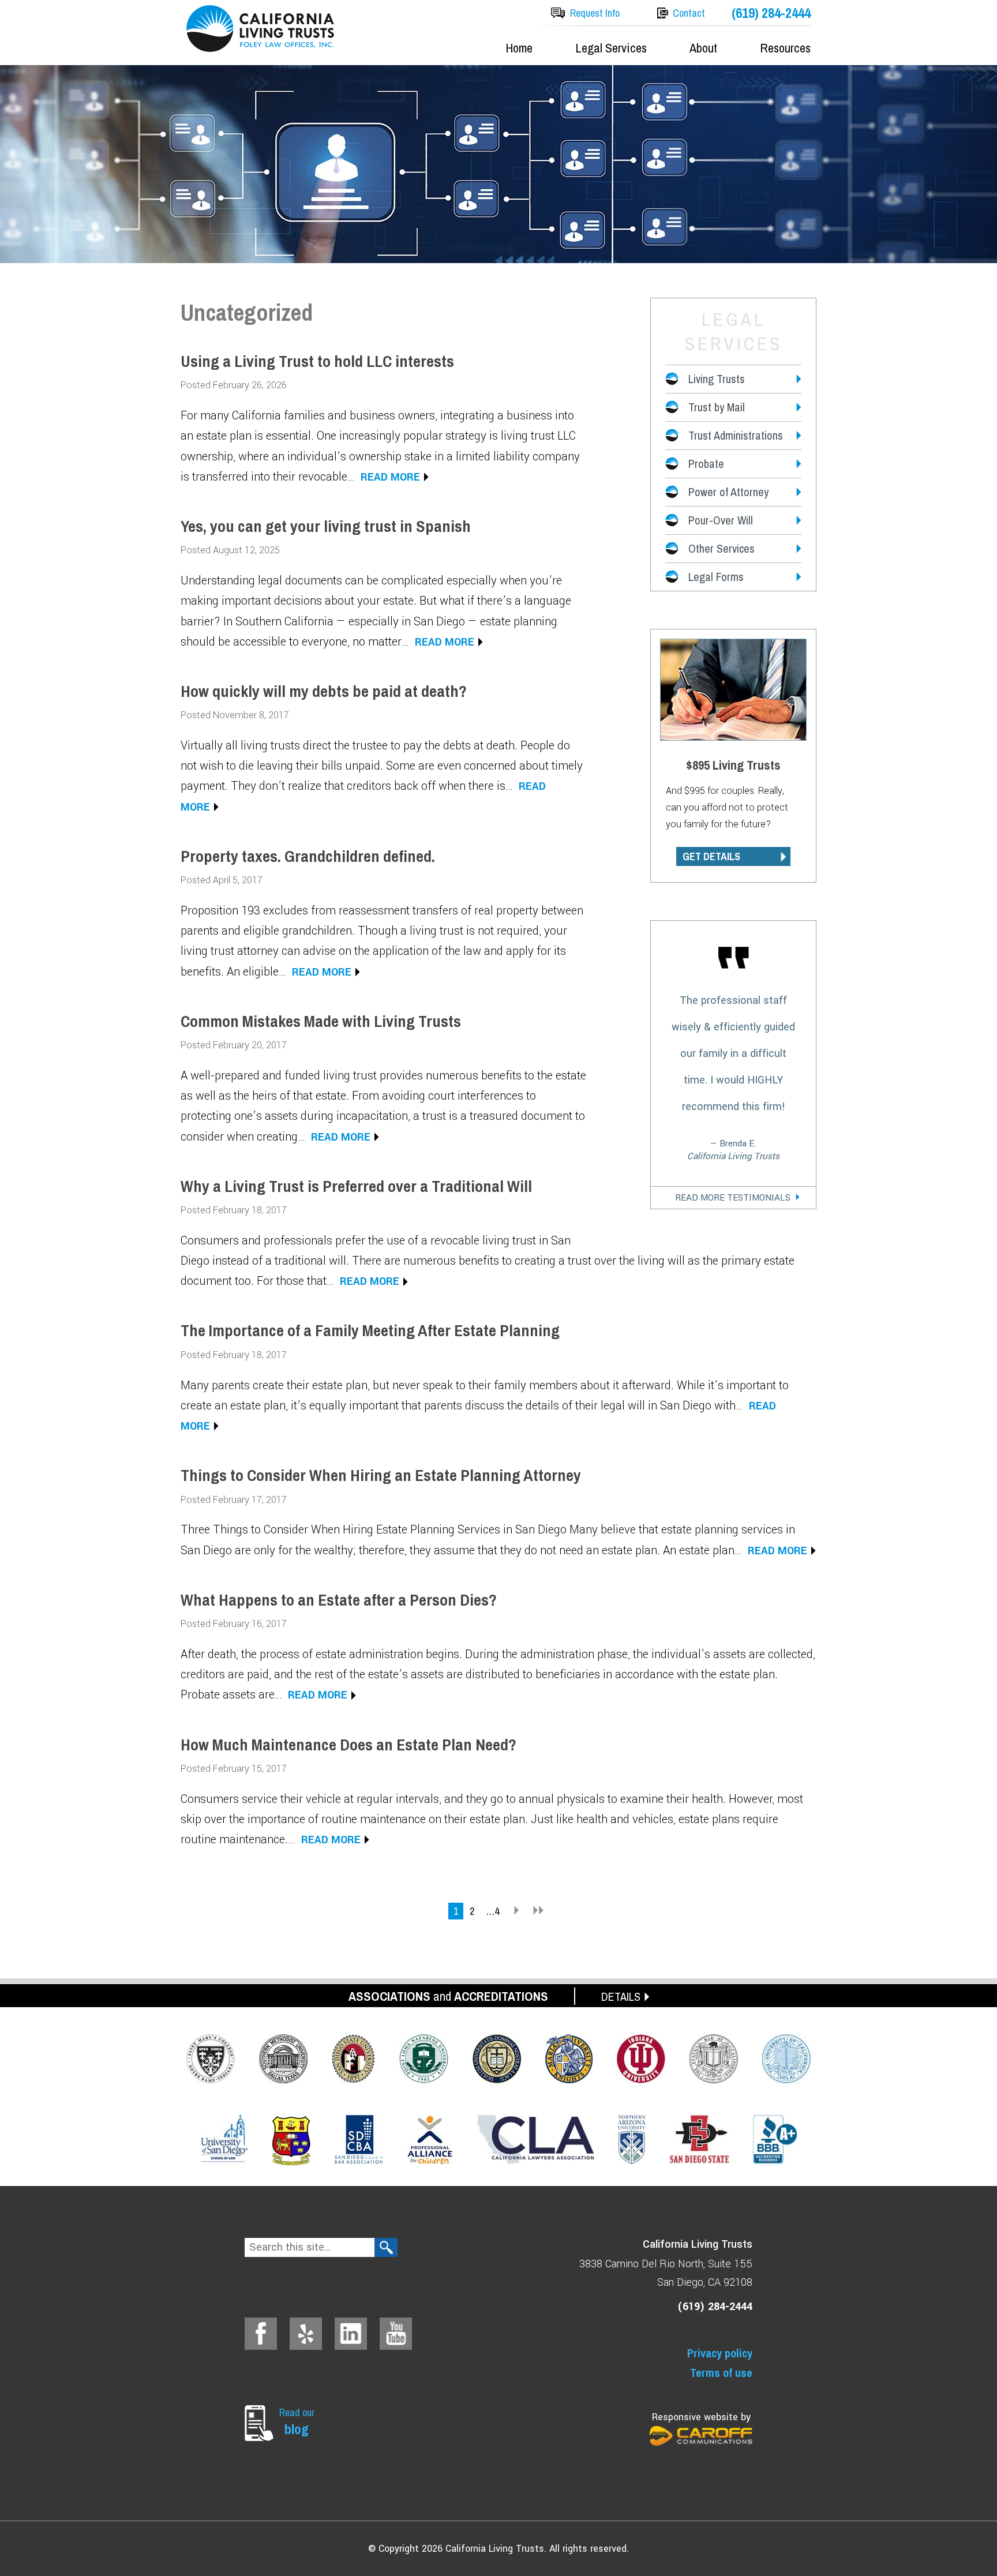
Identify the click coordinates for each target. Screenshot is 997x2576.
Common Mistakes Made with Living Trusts (321, 1021)
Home (519, 48)
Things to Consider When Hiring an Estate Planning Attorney (381, 1475)
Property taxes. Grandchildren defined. (308, 856)
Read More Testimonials (733, 1198)
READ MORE (390, 477)
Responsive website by (701, 2417)
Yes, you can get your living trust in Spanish (326, 526)
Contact (689, 13)
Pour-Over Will (721, 520)
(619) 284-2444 (771, 13)
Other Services (721, 548)
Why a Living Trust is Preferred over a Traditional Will (356, 1186)
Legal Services (611, 48)
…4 (492, 1911)
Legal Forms (716, 577)
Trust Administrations (736, 435)
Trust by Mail (717, 407)
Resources (785, 48)
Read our (297, 2422)
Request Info (595, 13)
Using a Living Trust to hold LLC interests (317, 361)
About (703, 48)
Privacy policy (720, 2353)
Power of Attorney (728, 492)
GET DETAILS (711, 856)
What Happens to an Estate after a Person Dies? (339, 1600)
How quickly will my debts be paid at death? (324, 691)
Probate (706, 464)
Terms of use (721, 2373)
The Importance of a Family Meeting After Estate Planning (370, 1330)
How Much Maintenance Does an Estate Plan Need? (348, 1745)
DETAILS (621, 1996)
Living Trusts (717, 379)
